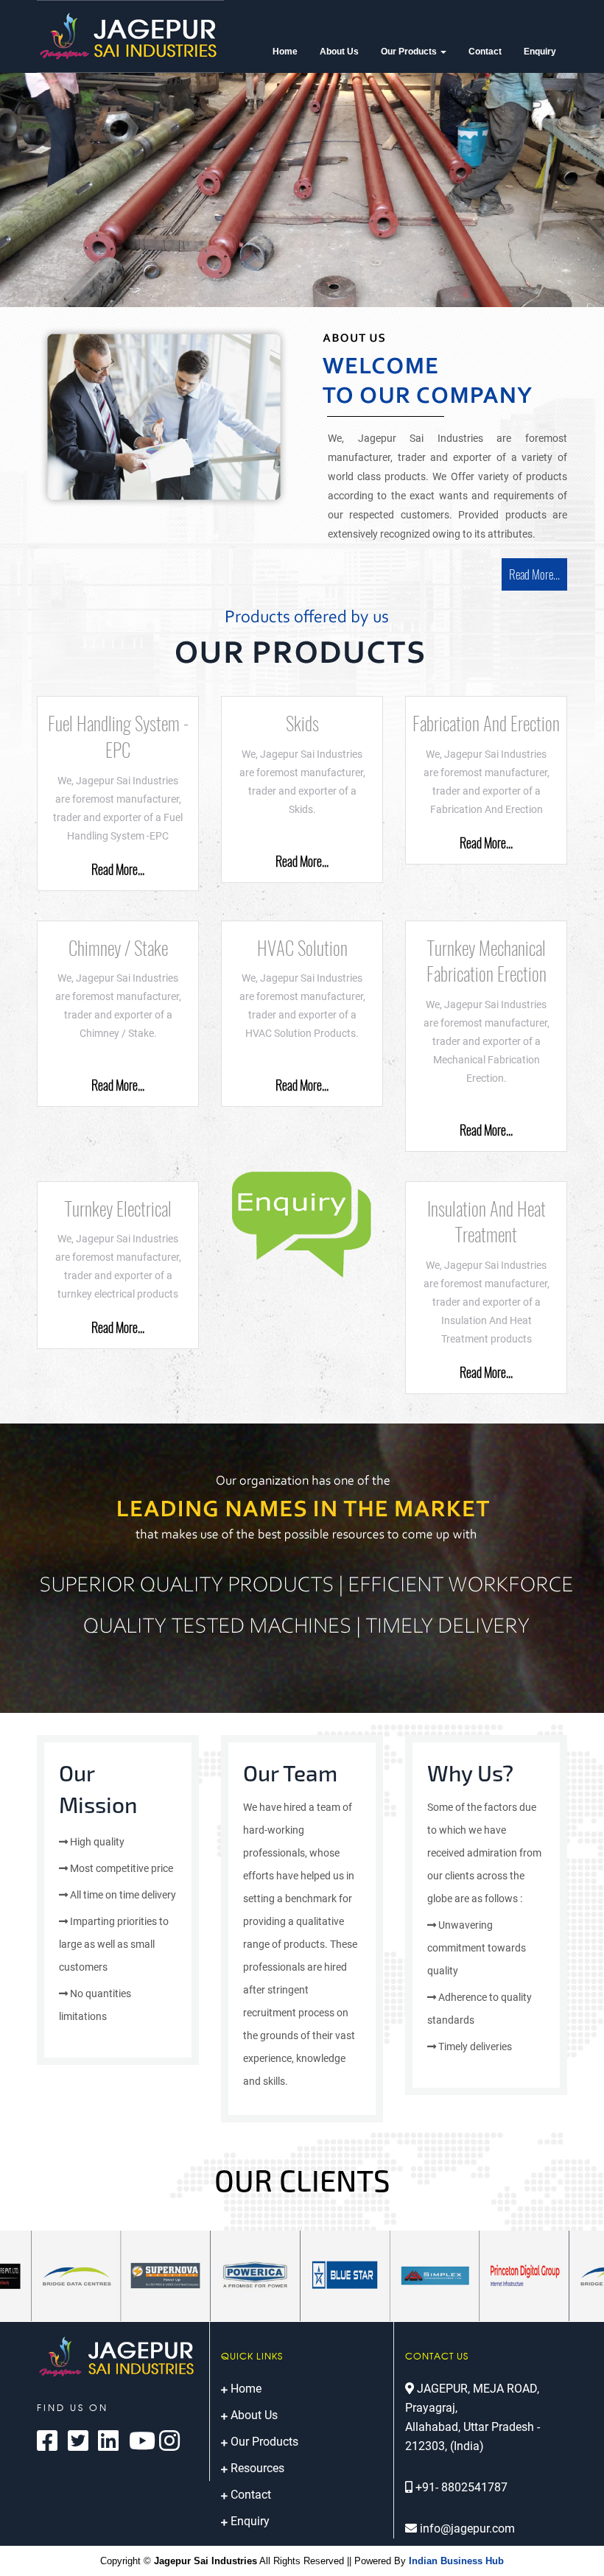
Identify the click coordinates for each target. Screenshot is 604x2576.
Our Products (410, 52)
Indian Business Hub (456, 2561)
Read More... (534, 574)
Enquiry (540, 52)
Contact (485, 52)
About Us (339, 52)
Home (285, 52)
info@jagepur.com (467, 2529)
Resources (257, 2468)
